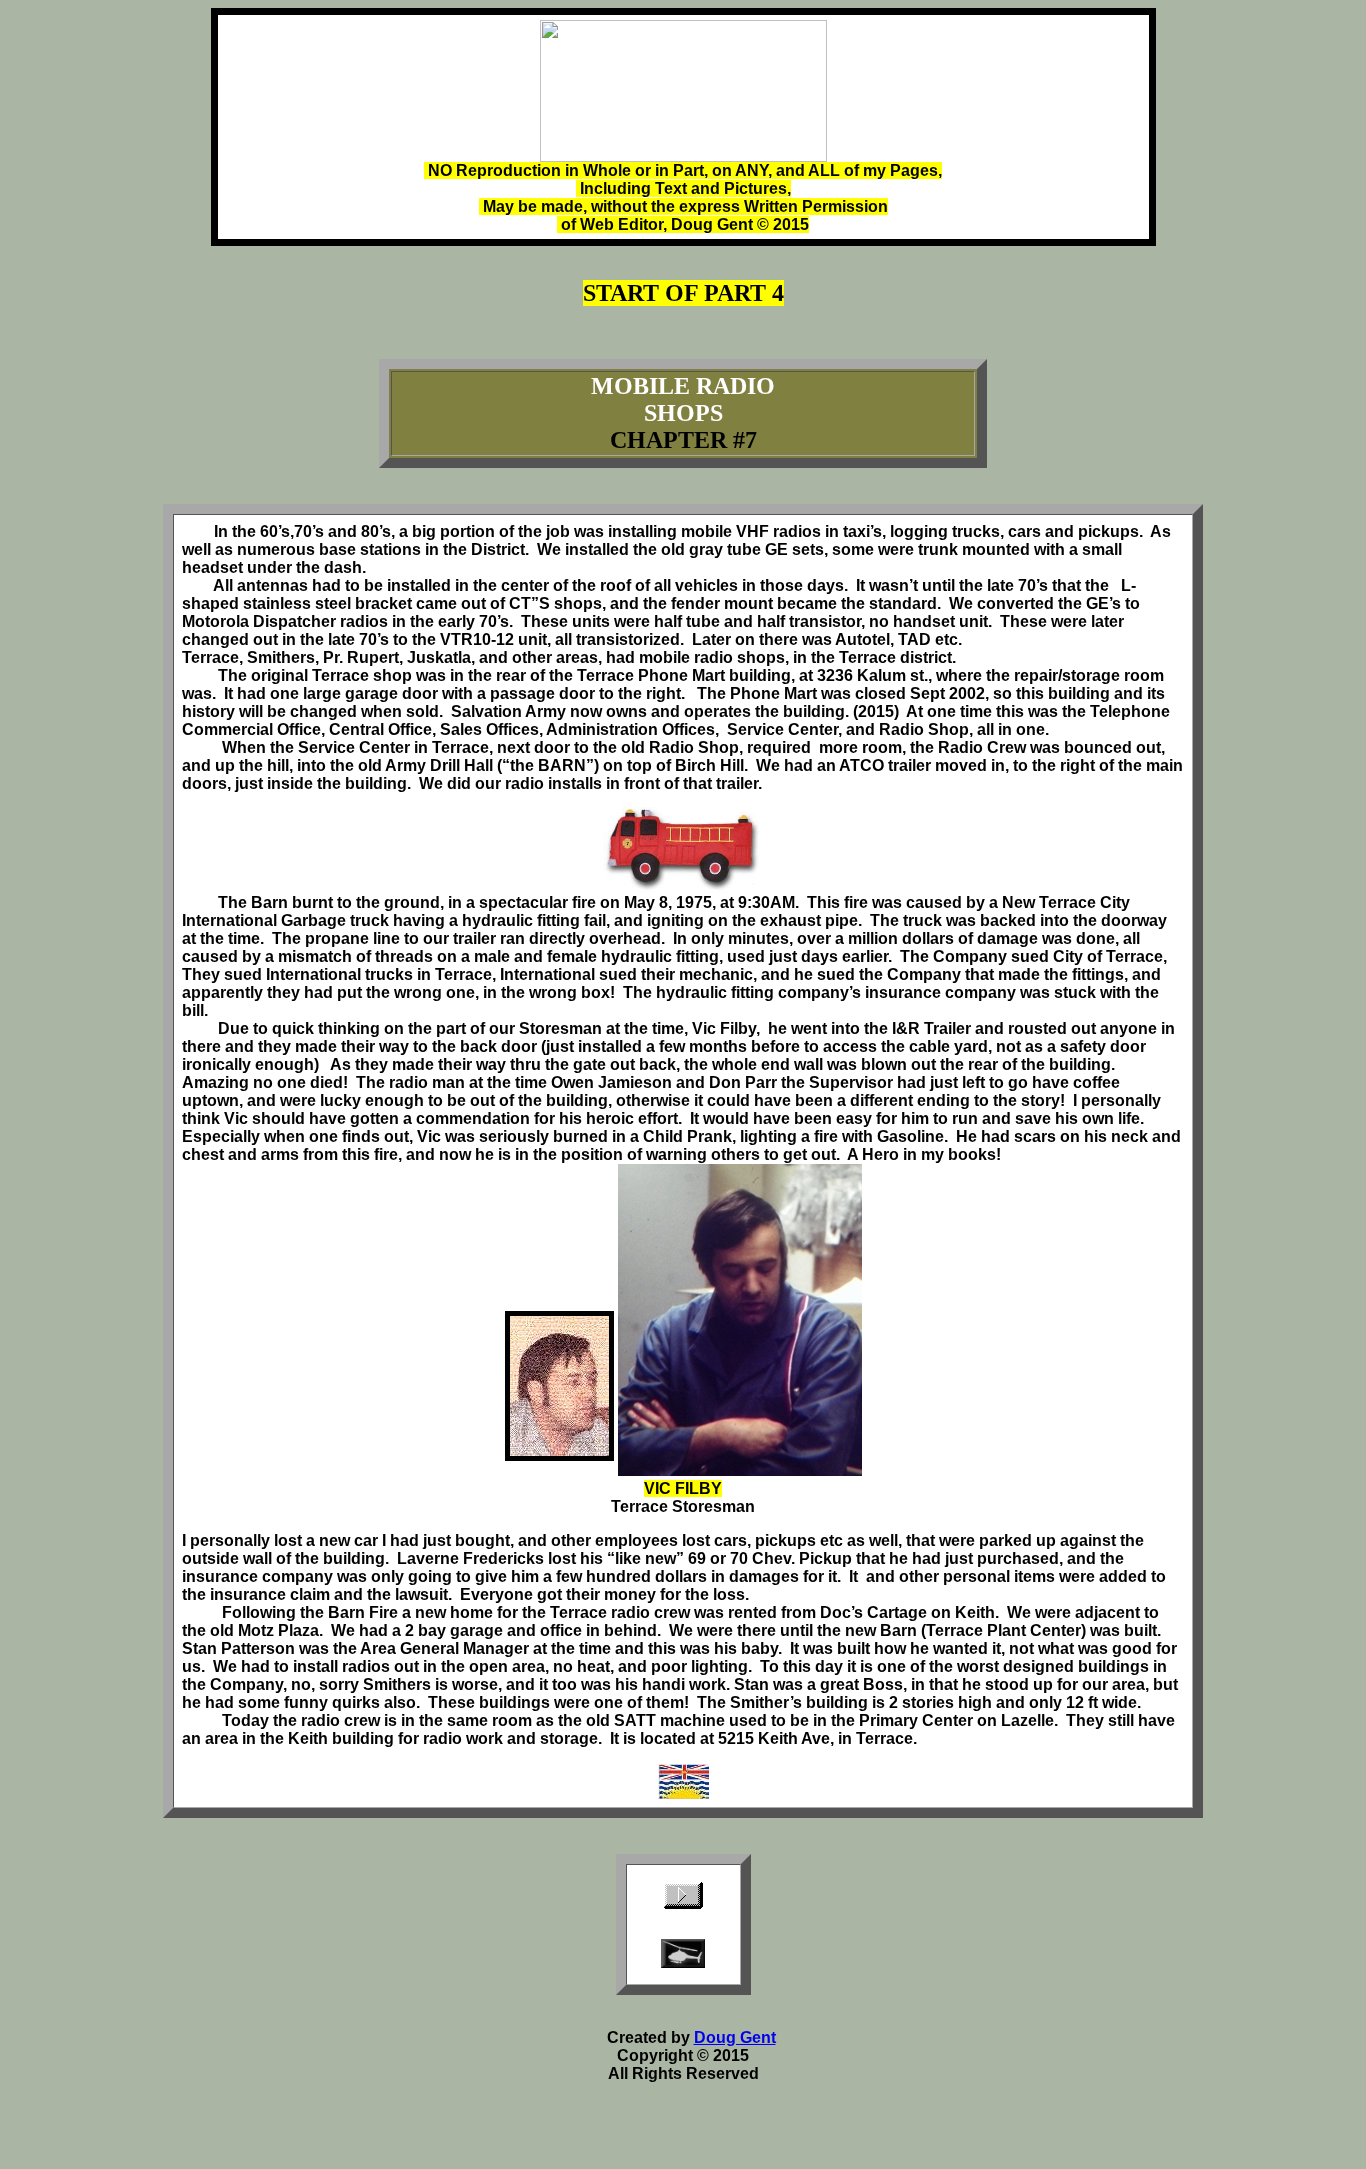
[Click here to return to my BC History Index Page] (683, 1793)
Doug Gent (735, 2037)
